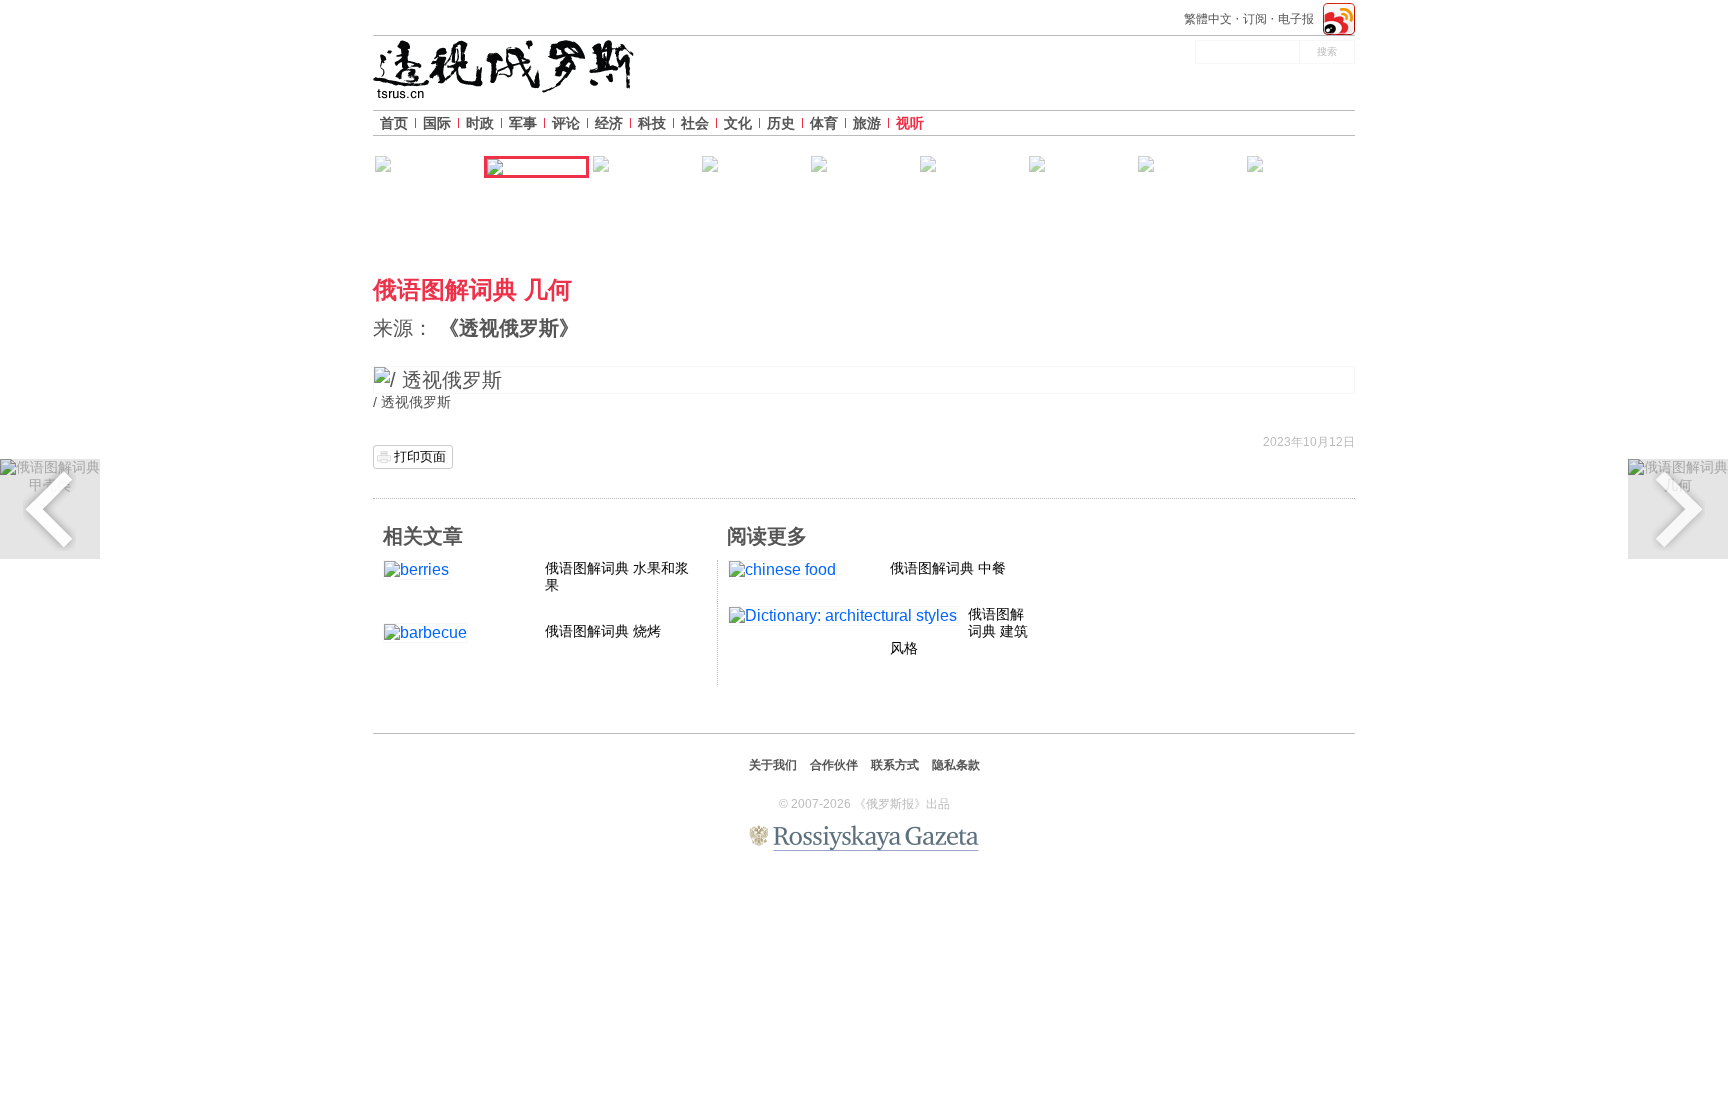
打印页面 (420, 456)
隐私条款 (956, 765)
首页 (394, 123)
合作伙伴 (834, 765)
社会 (695, 123)
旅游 (867, 123)
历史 (781, 123)
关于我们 (773, 765)
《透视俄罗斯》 (509, 328)
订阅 (1255, 19)
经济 (609, 123)
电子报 (1296, 19)
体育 (824, 123)
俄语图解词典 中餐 (948, 568)
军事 (523, 123)
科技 (652, 123)
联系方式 (895, 765)
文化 (738, 123)
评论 (566, 123)
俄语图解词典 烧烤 (603, 631)
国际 (437, 123)
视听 (910, 123)
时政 (480, 123)
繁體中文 (1208, 19)
